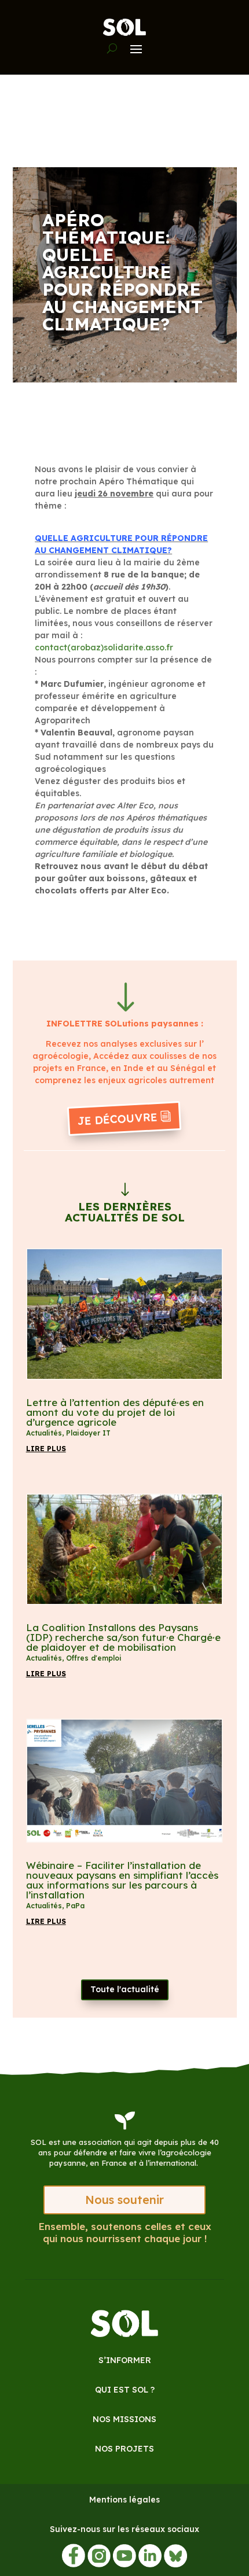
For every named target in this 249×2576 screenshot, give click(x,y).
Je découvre (117, 1119)
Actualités (44, 1433)
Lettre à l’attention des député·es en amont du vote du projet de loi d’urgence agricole (115, 1412)
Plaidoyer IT (88, 1433)
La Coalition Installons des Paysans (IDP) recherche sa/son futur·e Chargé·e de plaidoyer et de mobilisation (123, 1637)
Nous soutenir (124, 2200)
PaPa (75, 1906)
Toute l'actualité (125, 1989)
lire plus (46, 1449)
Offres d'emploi (94, 1658)
